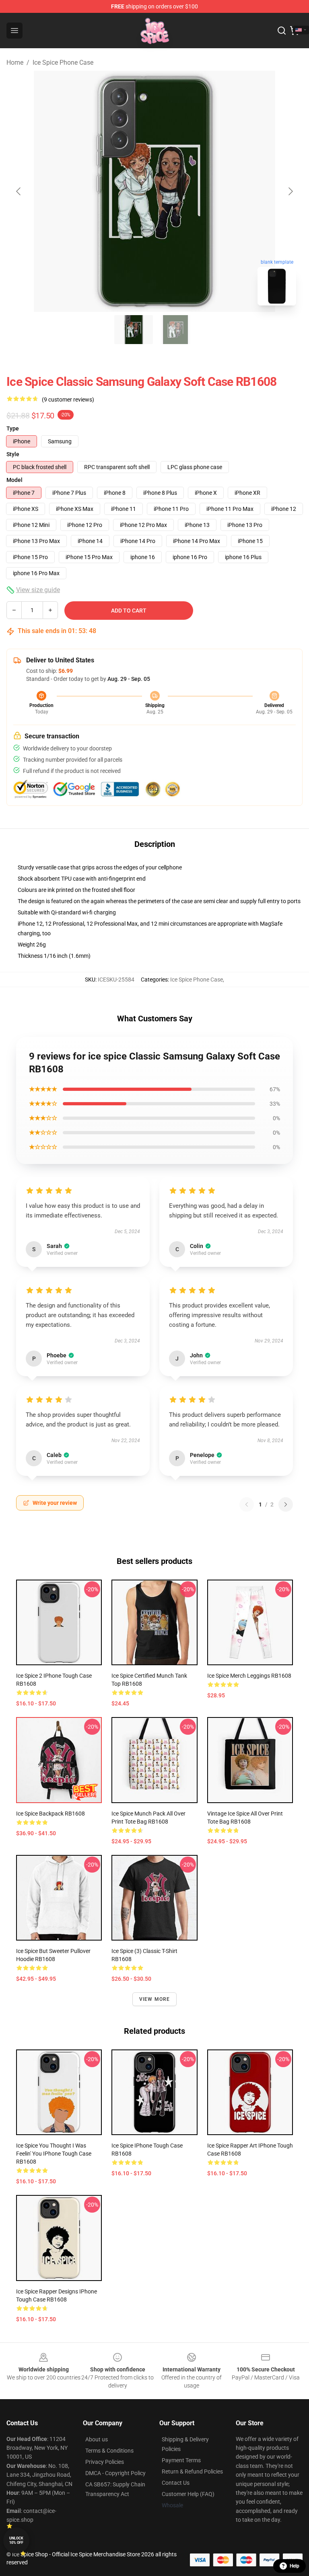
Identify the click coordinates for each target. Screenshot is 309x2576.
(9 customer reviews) (68, 400)
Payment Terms (181, 2460)
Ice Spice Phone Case (63, 63)
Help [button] (295, 2566)
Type (13, 428)
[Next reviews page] (286, 1504)
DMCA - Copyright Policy (115, 2473)
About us (97, 2439)
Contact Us (176, 2483)
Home (15, 63)
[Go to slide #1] (134, 330)
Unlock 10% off (16, 2540)
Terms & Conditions (109, 2451)
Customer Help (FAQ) (188, 2494)
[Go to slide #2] (175, 330)
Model (14, 480)
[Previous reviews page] (247, 1504)
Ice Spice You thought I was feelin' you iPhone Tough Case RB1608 (54, 2154)
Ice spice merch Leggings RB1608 (249, 1676)
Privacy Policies (105, 2462)
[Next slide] (290, 191)
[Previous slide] (19, 191)
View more (155, 1999)
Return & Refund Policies (192, 2471)
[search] (282, 31)
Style (13, 454)
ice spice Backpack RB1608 (50, 1814)
